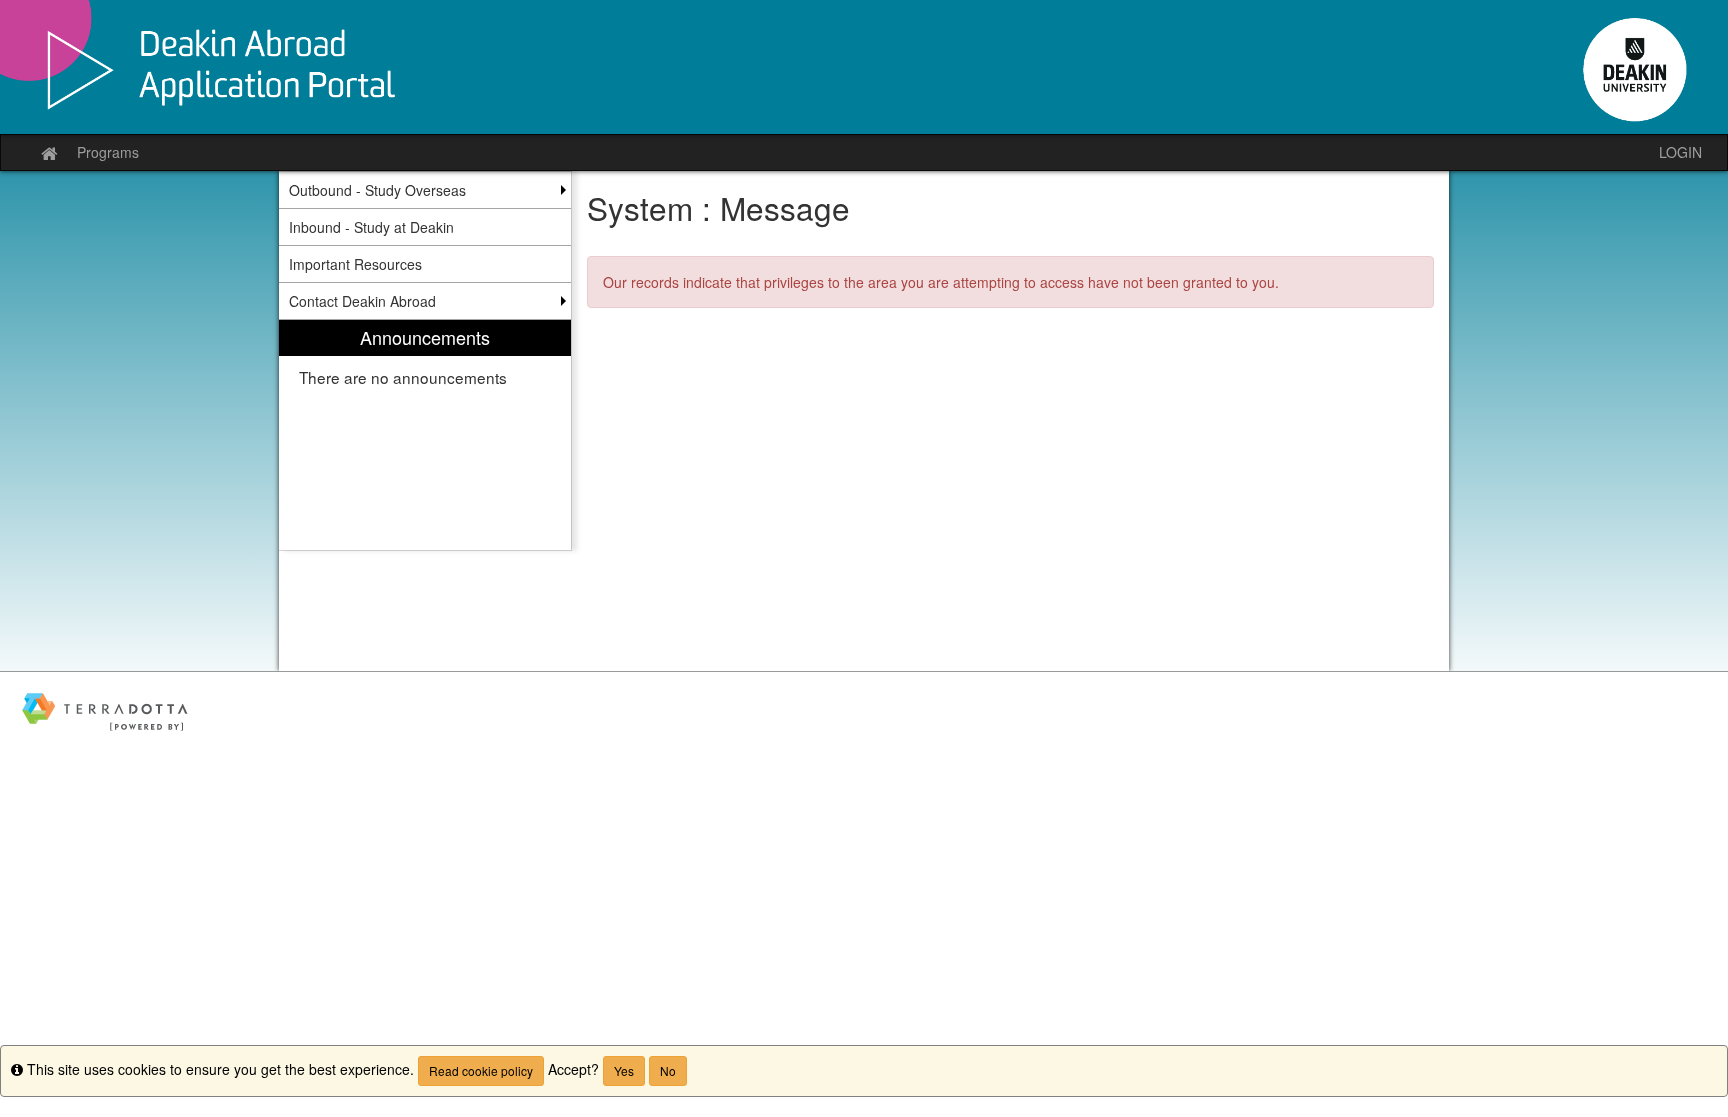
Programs (108, 152)
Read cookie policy (481, 1070)
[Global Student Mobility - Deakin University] (864, 67)
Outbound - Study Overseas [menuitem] (377, 190)
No (668, 1070)
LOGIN (1680, 152)
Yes (624, 1070)
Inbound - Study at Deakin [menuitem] (371, 227)
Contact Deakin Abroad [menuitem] (362, 301)
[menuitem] (425, 435)
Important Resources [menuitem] (355, 264)
